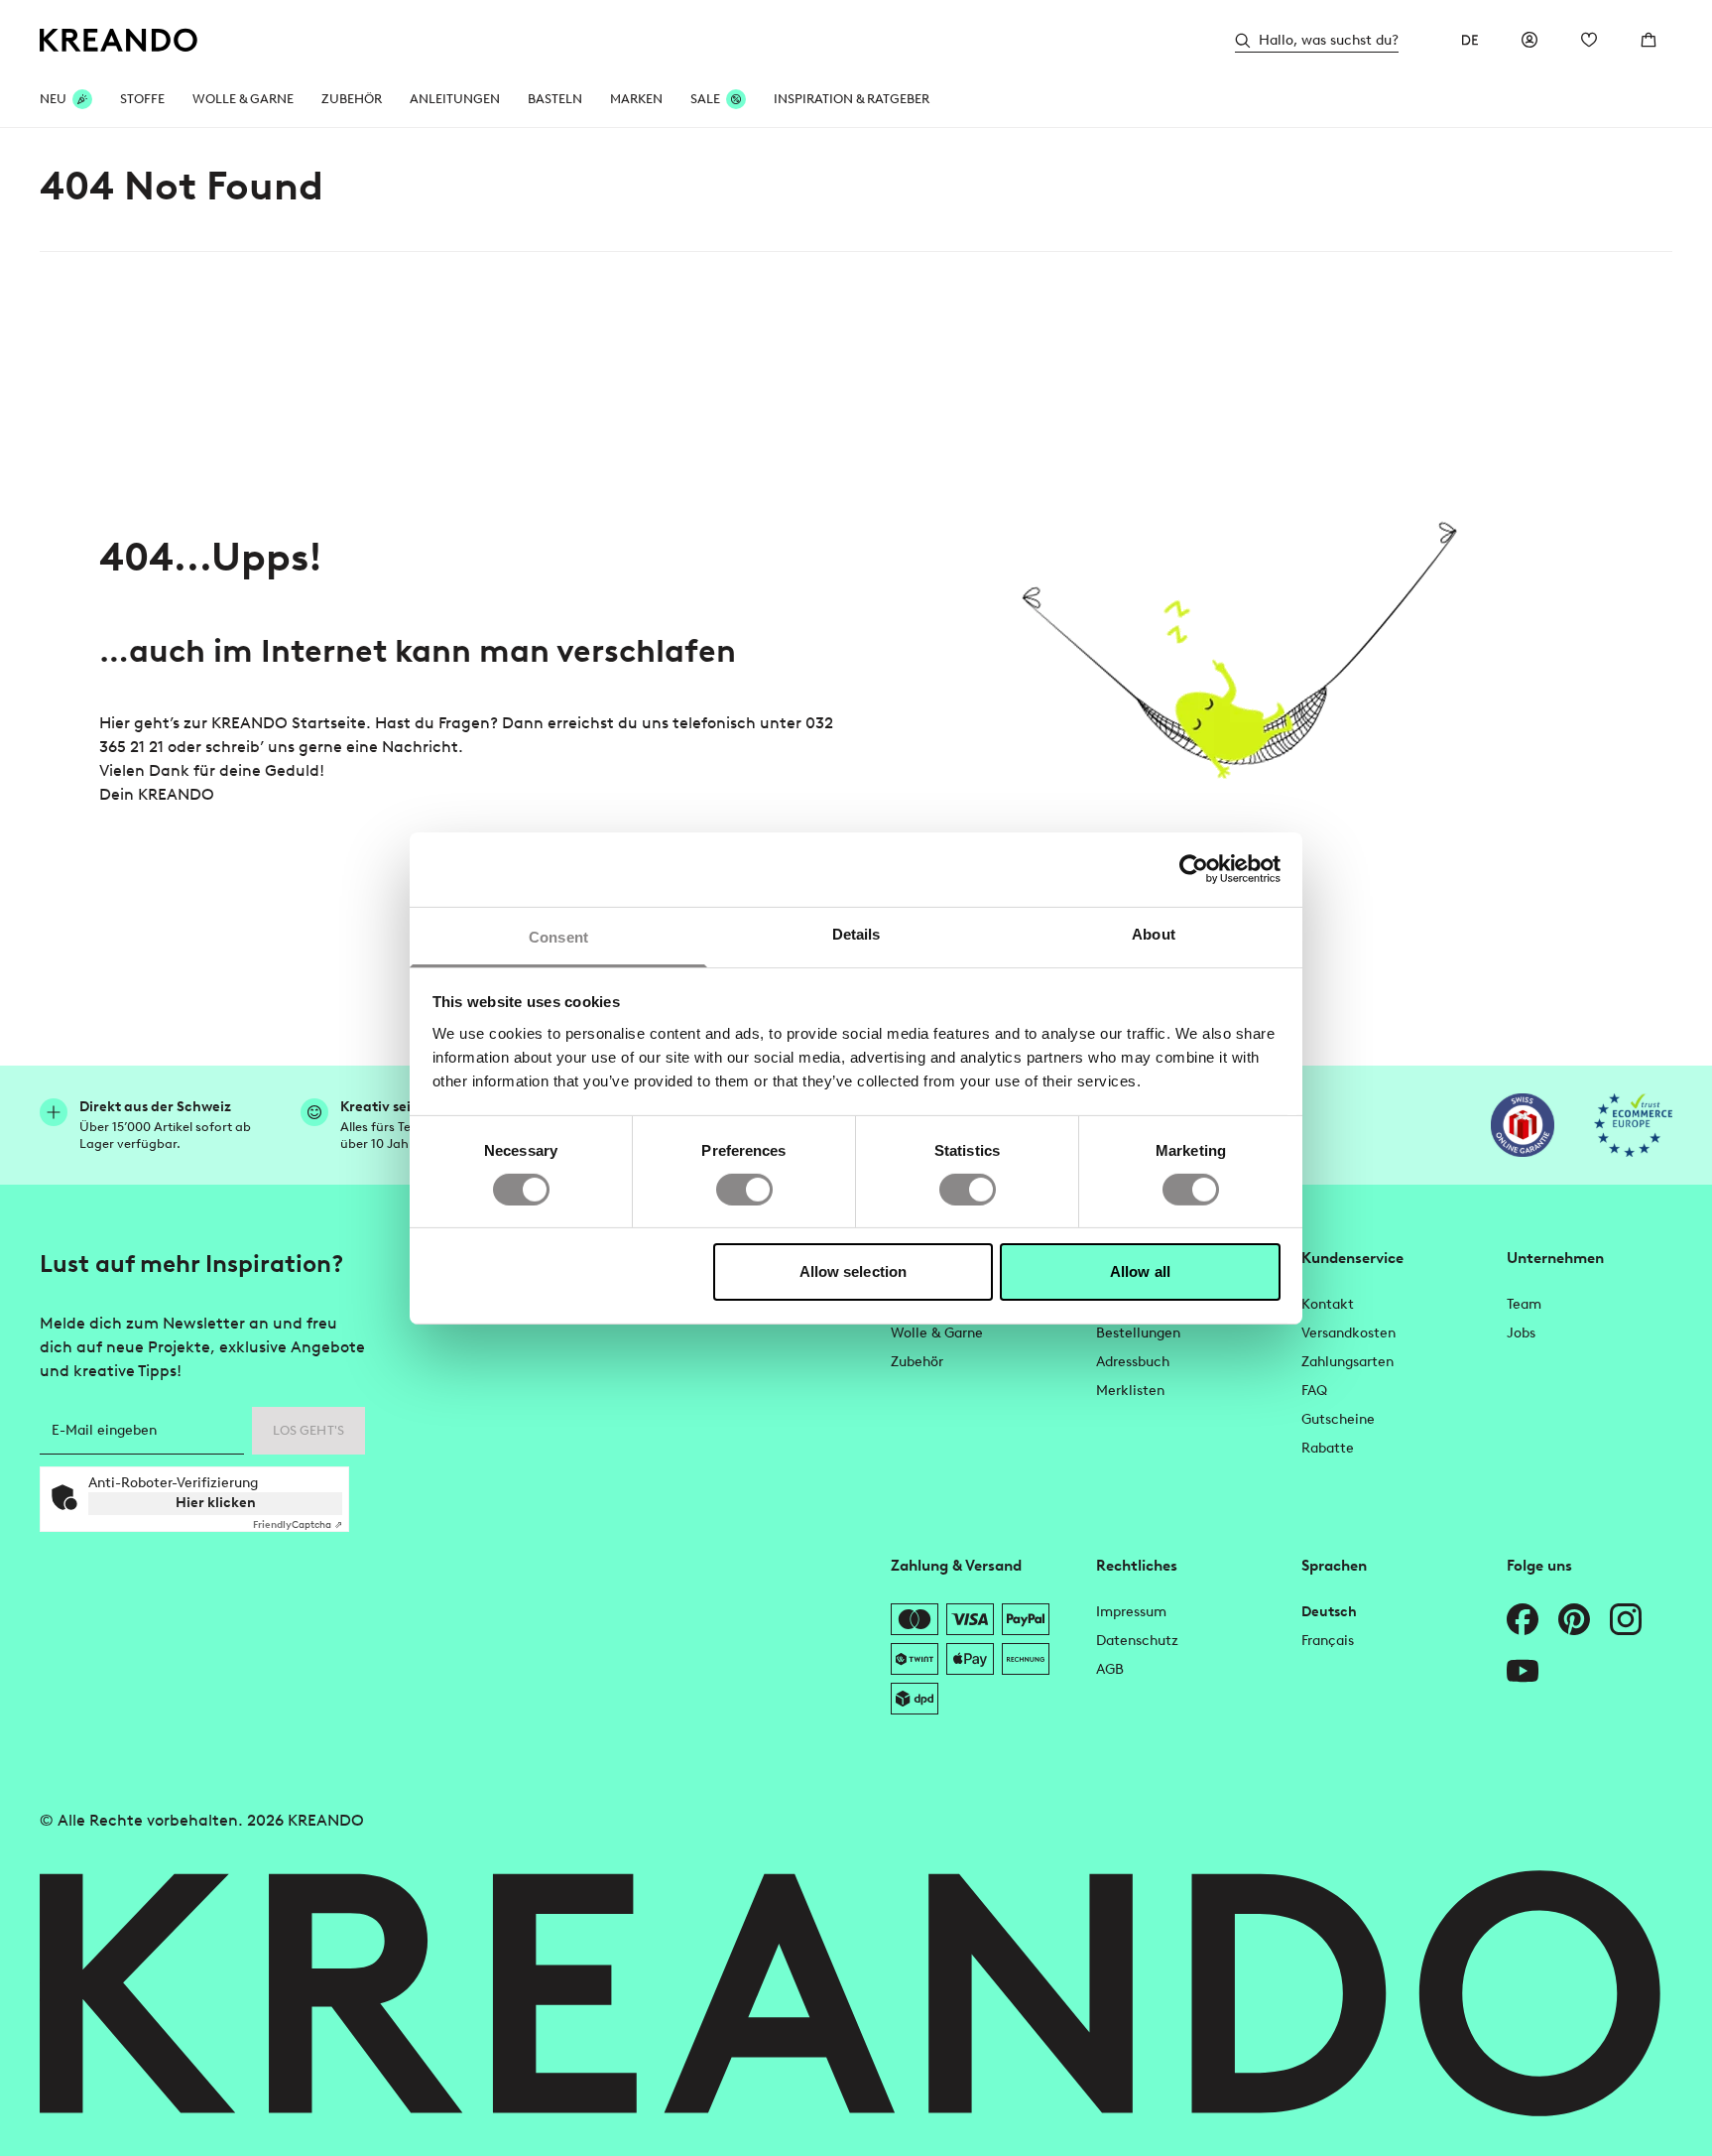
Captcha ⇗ (298, 1524)
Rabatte (1328, 1448)
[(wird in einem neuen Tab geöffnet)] (1523, 1125)
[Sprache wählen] (1470, 40)
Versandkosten (1348, 1333)
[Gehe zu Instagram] (1626, 1619)
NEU (53, 99)
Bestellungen (1138, 1333)
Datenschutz (1137, 1641)
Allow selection (854, 1271)
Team (1524, 1304)
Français (1328, 1641)
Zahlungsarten (1347, 1362)
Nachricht (420, 747)
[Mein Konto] (1529, 40)
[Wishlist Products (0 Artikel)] (1589, 40)
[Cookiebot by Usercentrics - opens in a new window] (1194, 869)
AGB (1110, 1669)
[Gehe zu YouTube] (1523, 1671)
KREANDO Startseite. (291, 723)
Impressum (1131, 1612)
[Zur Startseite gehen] (119, 40)
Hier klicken (216, 1503)
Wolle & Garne (243, 99)
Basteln (555, 99)
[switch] (744, 1190)
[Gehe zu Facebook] (1523, 1619)
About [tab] (1154, 933)
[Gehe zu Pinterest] (1574, 1619)
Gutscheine (1338, 1419)
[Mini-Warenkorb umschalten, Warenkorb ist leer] (1649, 40)
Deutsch (1329, 1612)
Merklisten (1130, 1391)
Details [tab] (856, 933)
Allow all (1140, 1271)
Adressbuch (1133, 1362)
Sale (705, 99)
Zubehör (352, 99)
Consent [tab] (558, 936)
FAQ (1314, 1391)
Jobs (1521, 1333)
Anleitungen (455, 99)
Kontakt (1328, 1304)
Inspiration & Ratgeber (852, 99)
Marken (636, 99)
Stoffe (142, 99)
